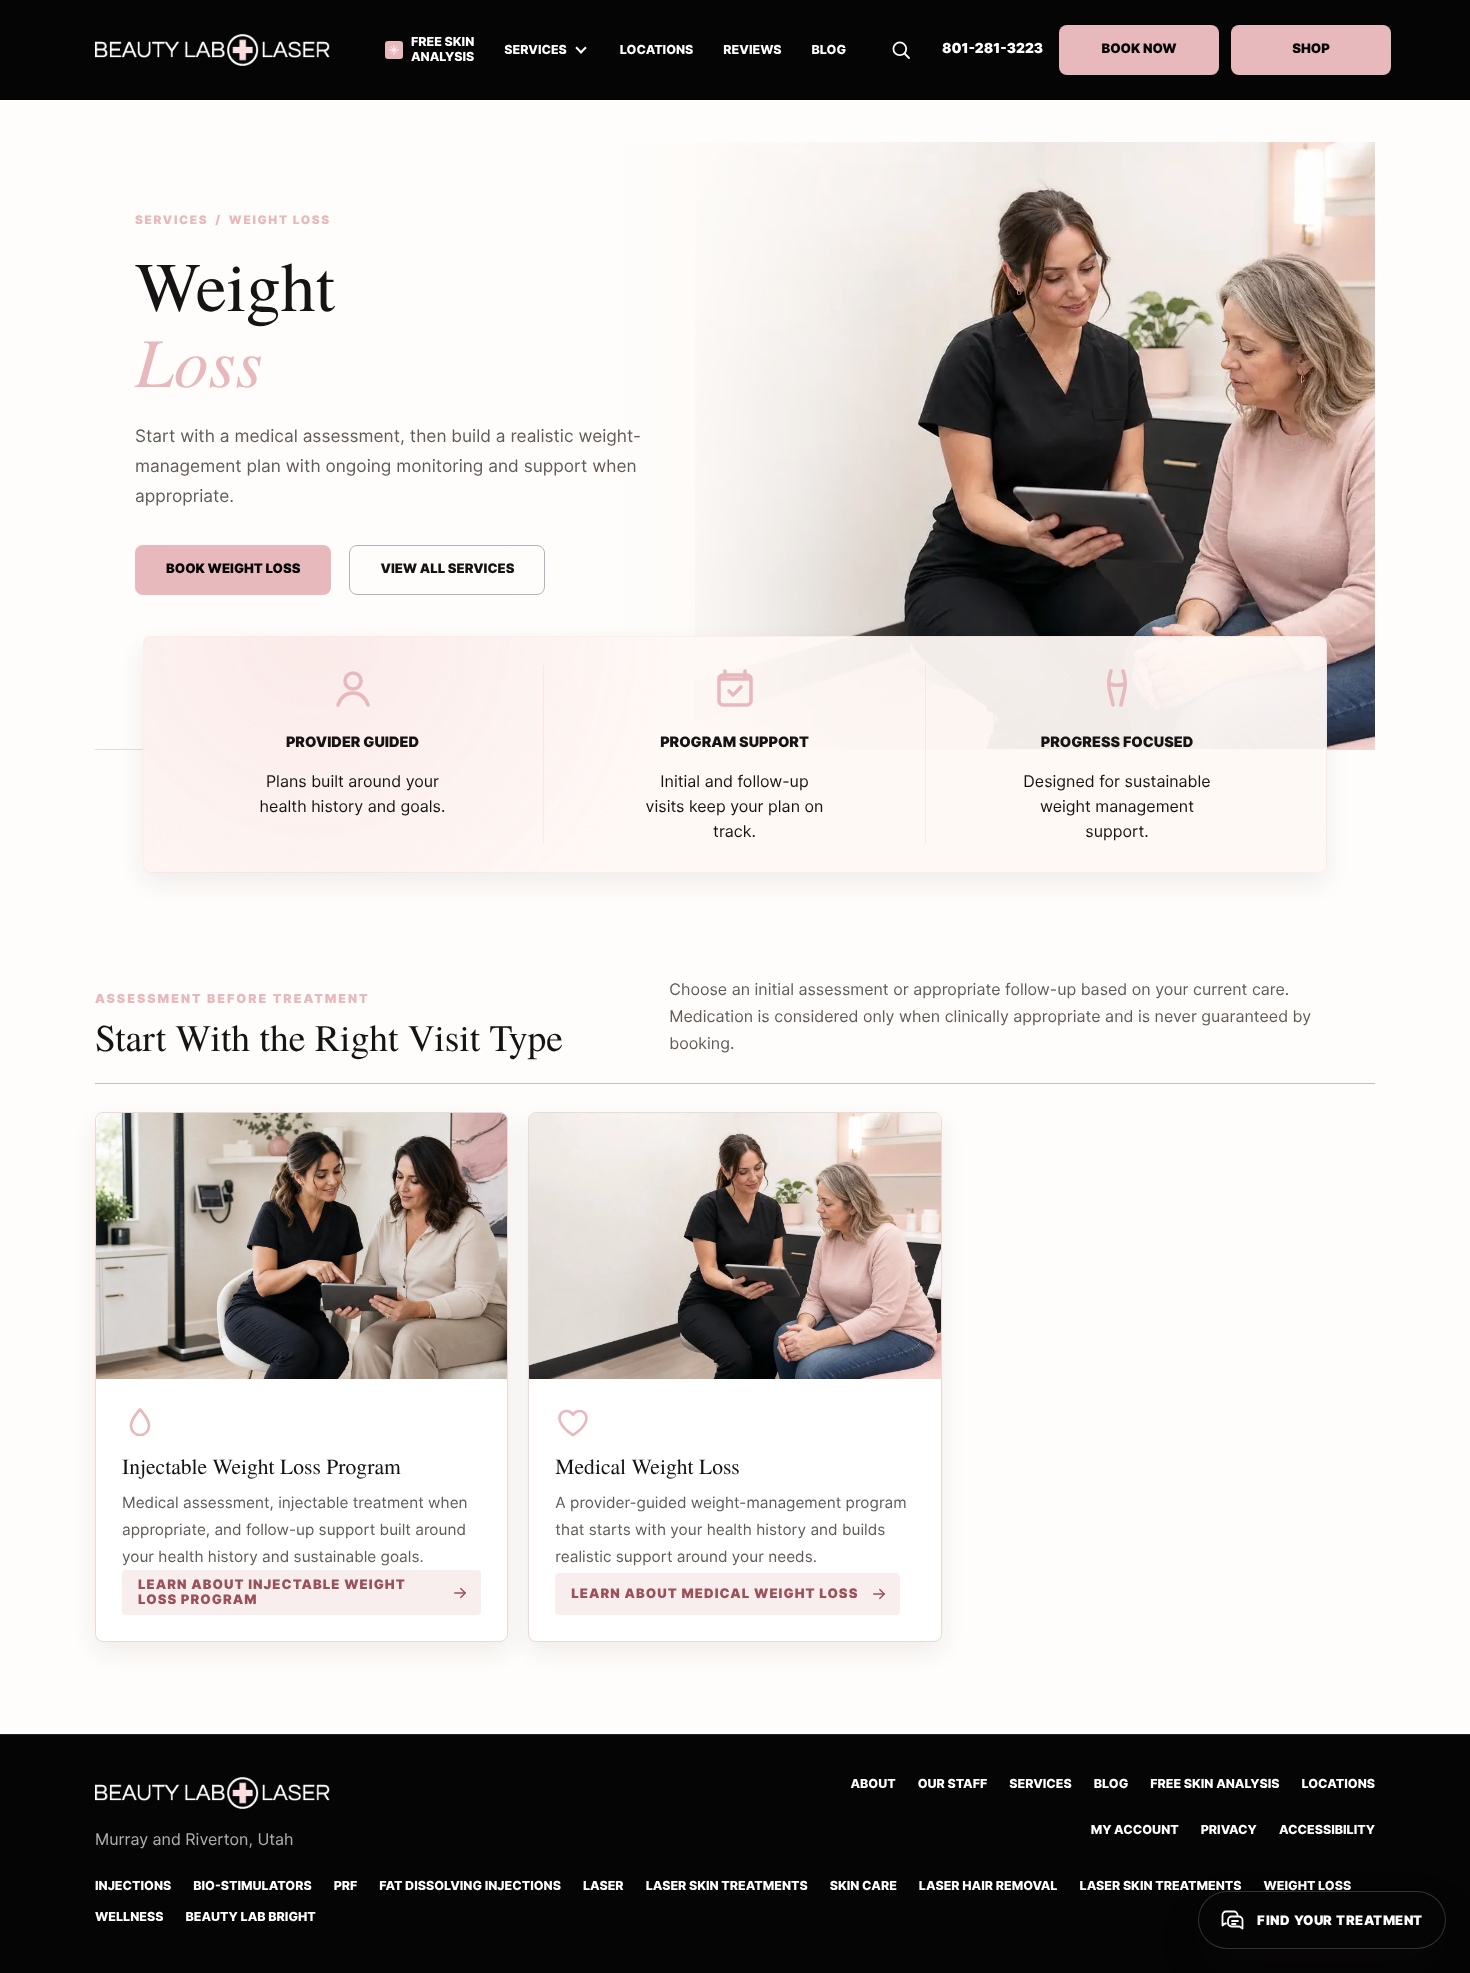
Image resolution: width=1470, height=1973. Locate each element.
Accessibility (1327, 1830)
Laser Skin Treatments (727, 1886)
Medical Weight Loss (647, 1466)
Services (535, 50)
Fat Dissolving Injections (470, 1886)
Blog (1111, 1784)
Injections (133, 1886)
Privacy (1229, 1830)
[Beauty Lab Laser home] (225, 49)
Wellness (129, 1917)
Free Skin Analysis (1214, 1784)
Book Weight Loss (233, 569)
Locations (1339, 1784)
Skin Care (863, 1886)
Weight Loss (1308, 1886)
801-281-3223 (992, 49)
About (872, 1784)
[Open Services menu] (581, 50)
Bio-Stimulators (252, 1886)
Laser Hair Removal (988, 1886)
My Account (1135, 1830)
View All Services (447, 569)
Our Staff (953, 1784)
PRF (346, 1886)
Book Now (1138, 49)
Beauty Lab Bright (250, 1917)
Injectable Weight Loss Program (261, 1466)
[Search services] (901, 50)
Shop (1311, 49)
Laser (603, 1886)
